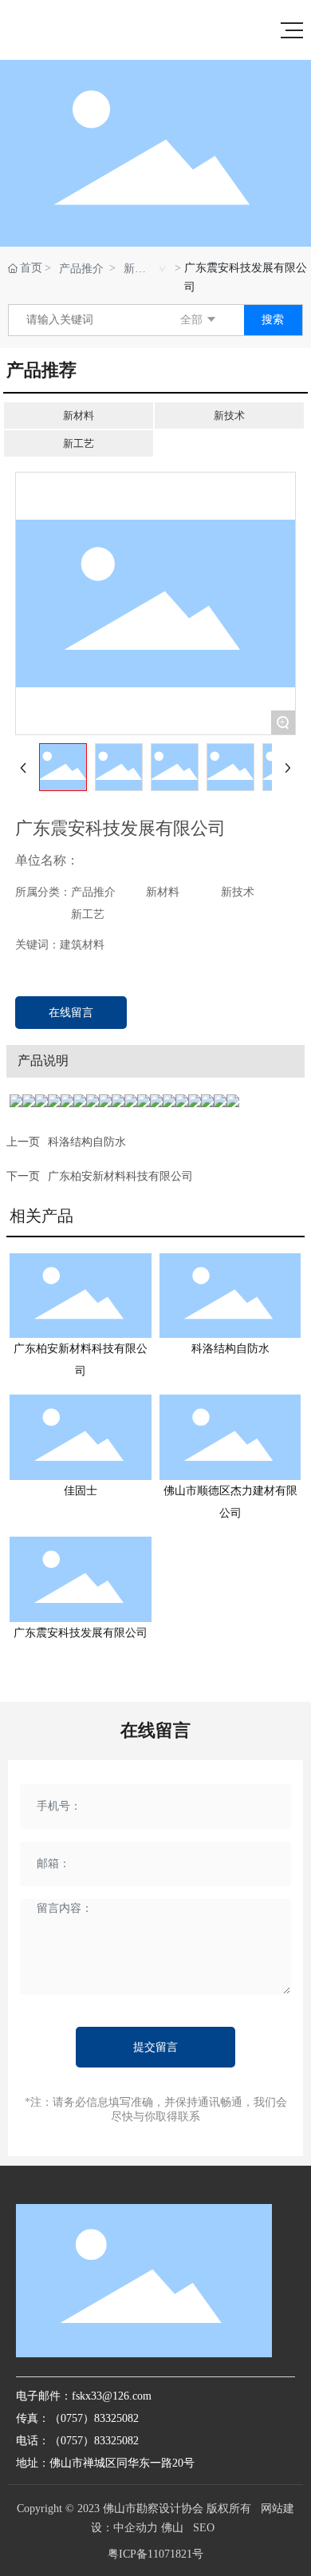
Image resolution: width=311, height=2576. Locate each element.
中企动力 (136, 2528)
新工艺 (79, 443)
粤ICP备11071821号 (155, 2554)
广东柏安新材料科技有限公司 (120, 1176)
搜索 (273, 320)
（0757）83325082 (94, 2441)
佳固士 (81, 1491)
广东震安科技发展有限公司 (81, 1633)
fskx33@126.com (112, 2396)
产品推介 (81, 269)
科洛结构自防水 (87, 1142)
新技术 (229, 415)
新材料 (135, 270)
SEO (204, 2528)
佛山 (172, 2528)
